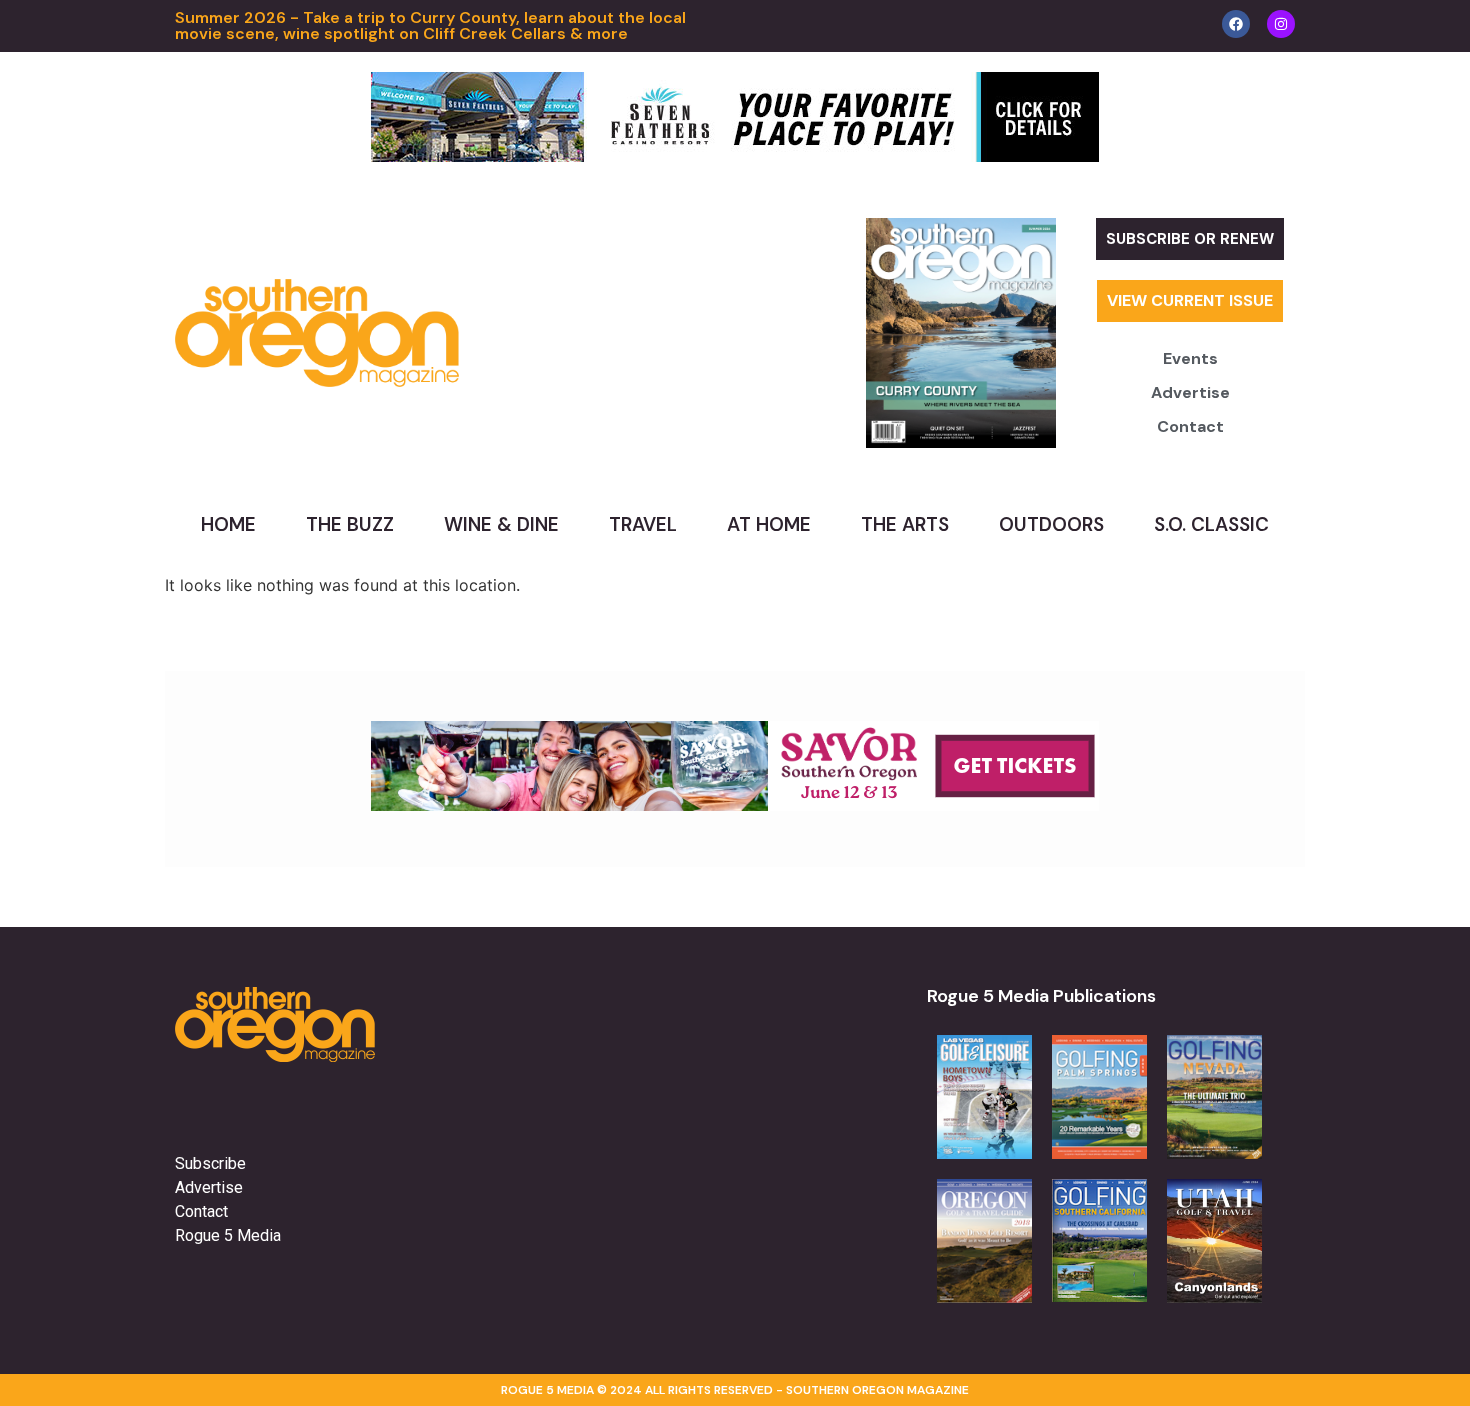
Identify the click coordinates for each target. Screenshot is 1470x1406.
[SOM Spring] (735, 805)
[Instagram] (1281, 24)
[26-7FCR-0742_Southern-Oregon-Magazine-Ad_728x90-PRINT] (735, 156)
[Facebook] (1236, 24)
